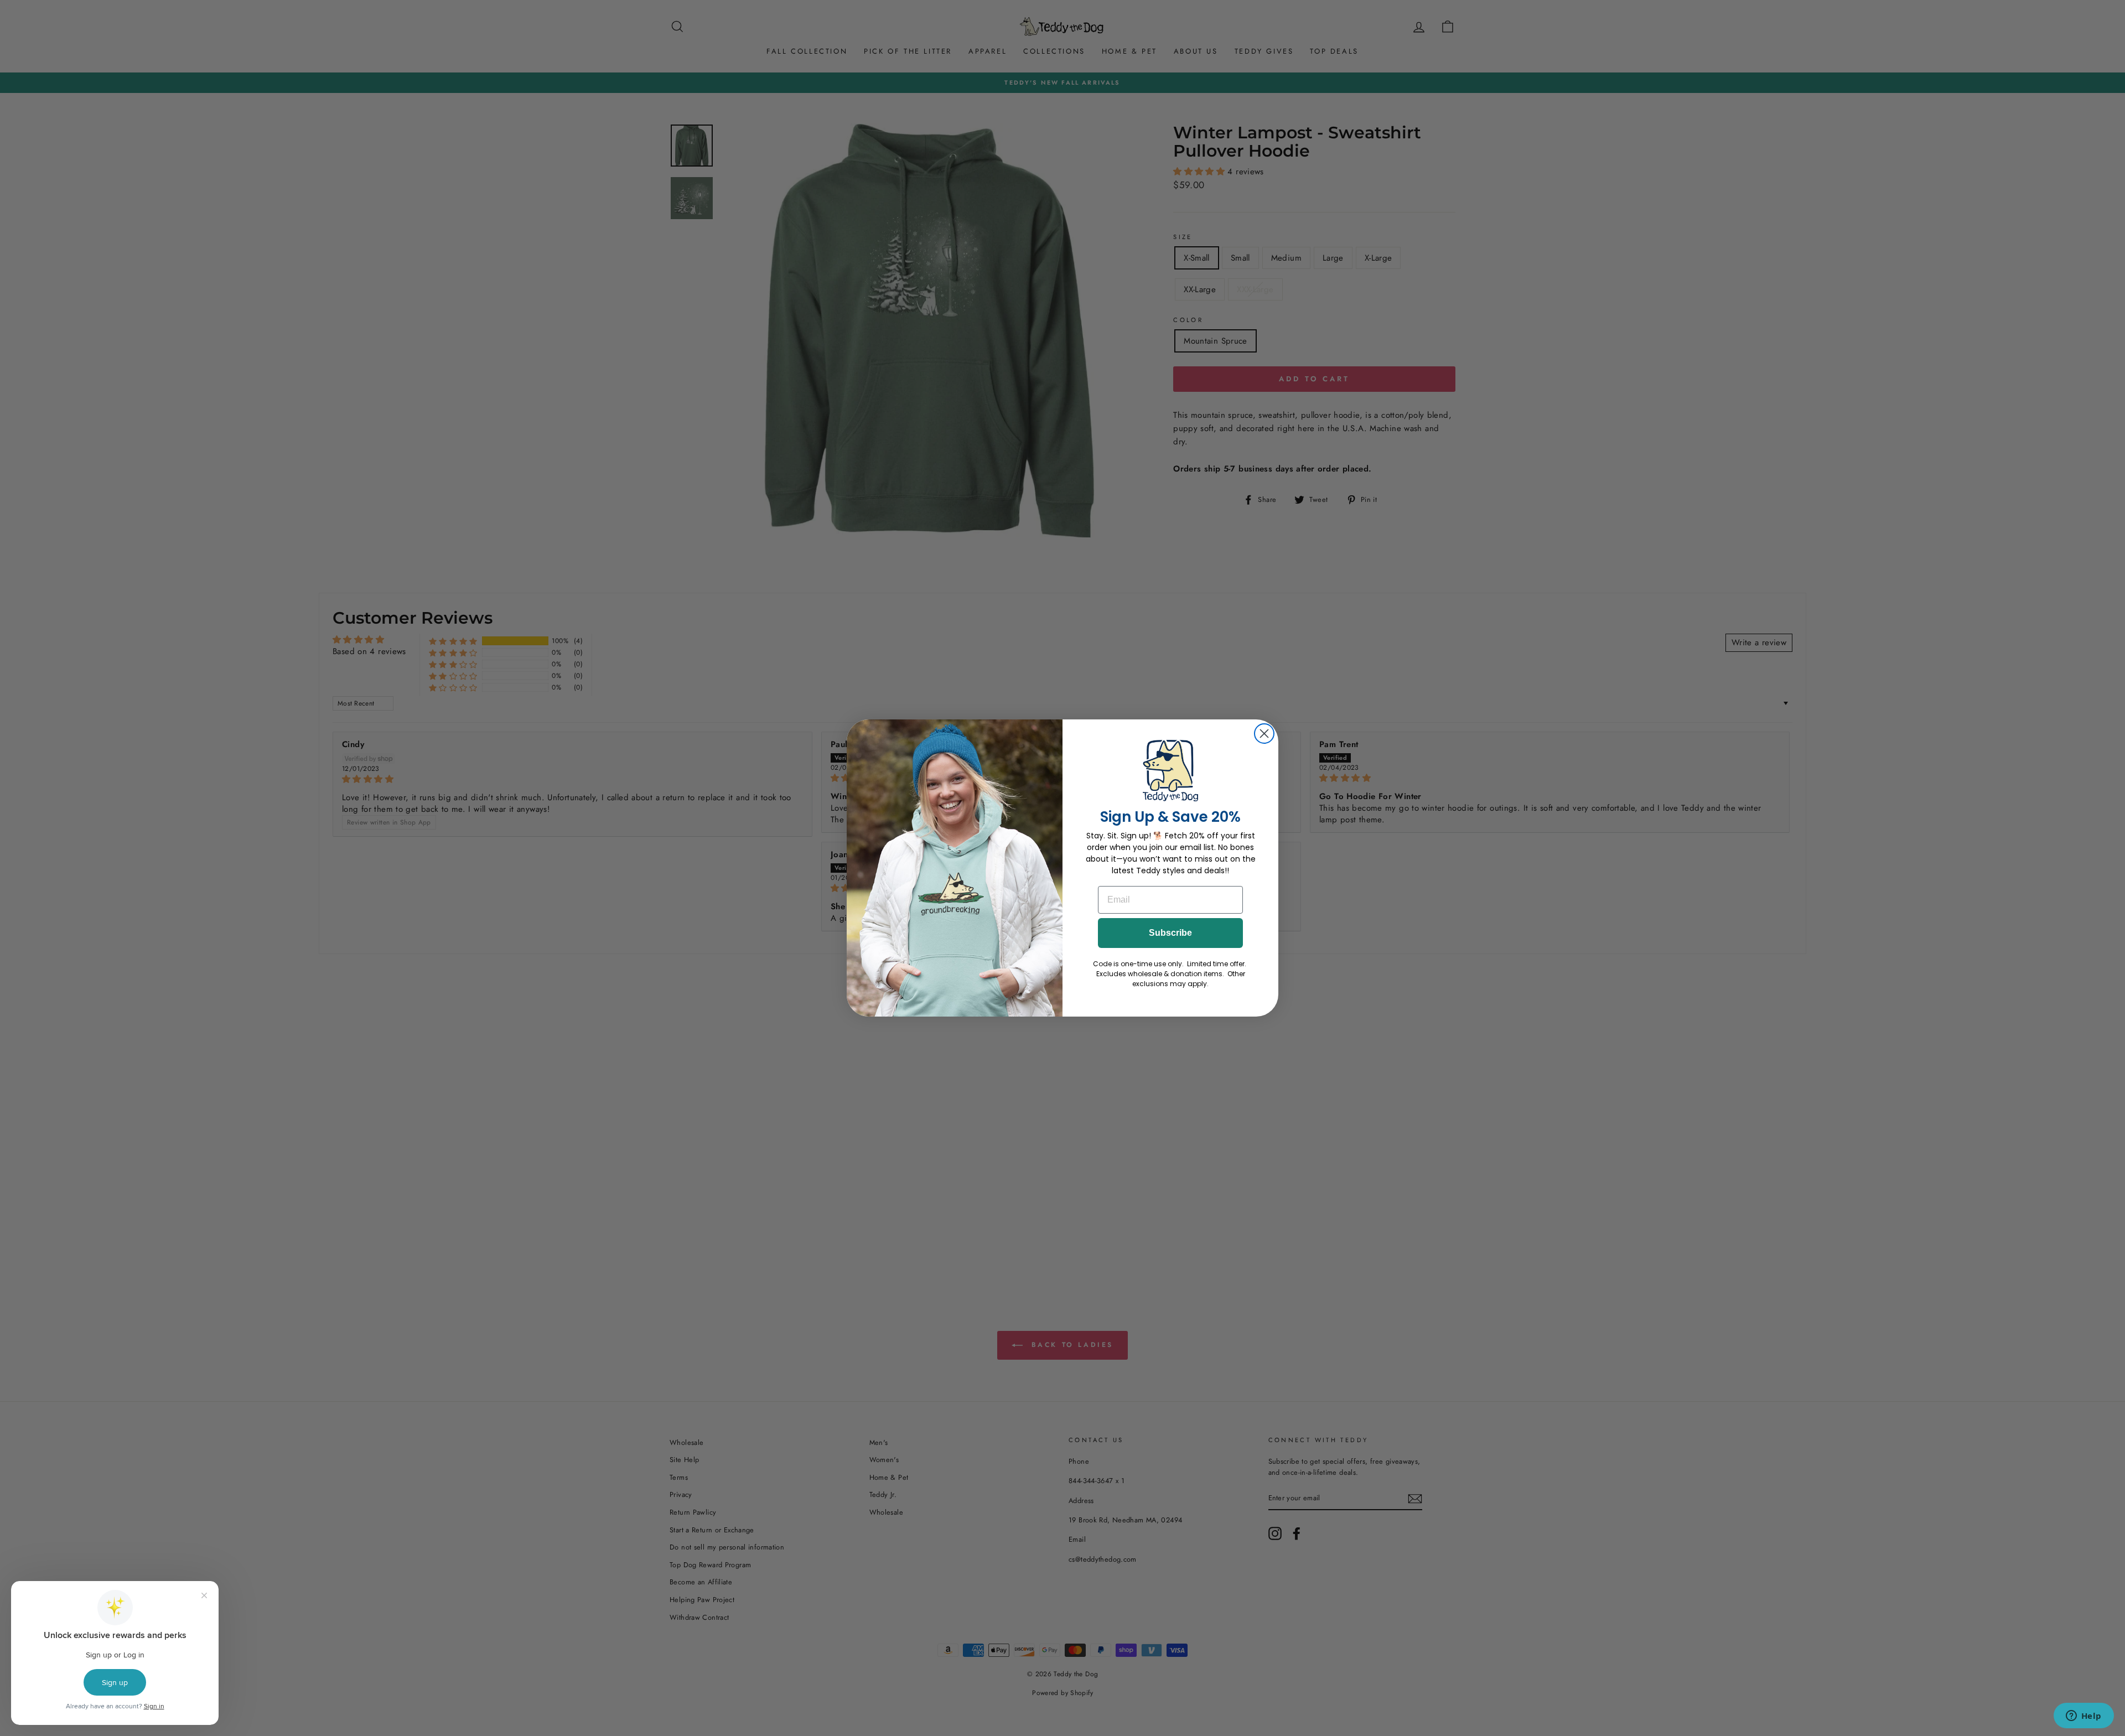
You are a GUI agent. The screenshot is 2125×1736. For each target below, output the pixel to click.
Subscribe (1170, 933)
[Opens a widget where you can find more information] (2083, 1717)
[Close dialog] (1264, 734)
